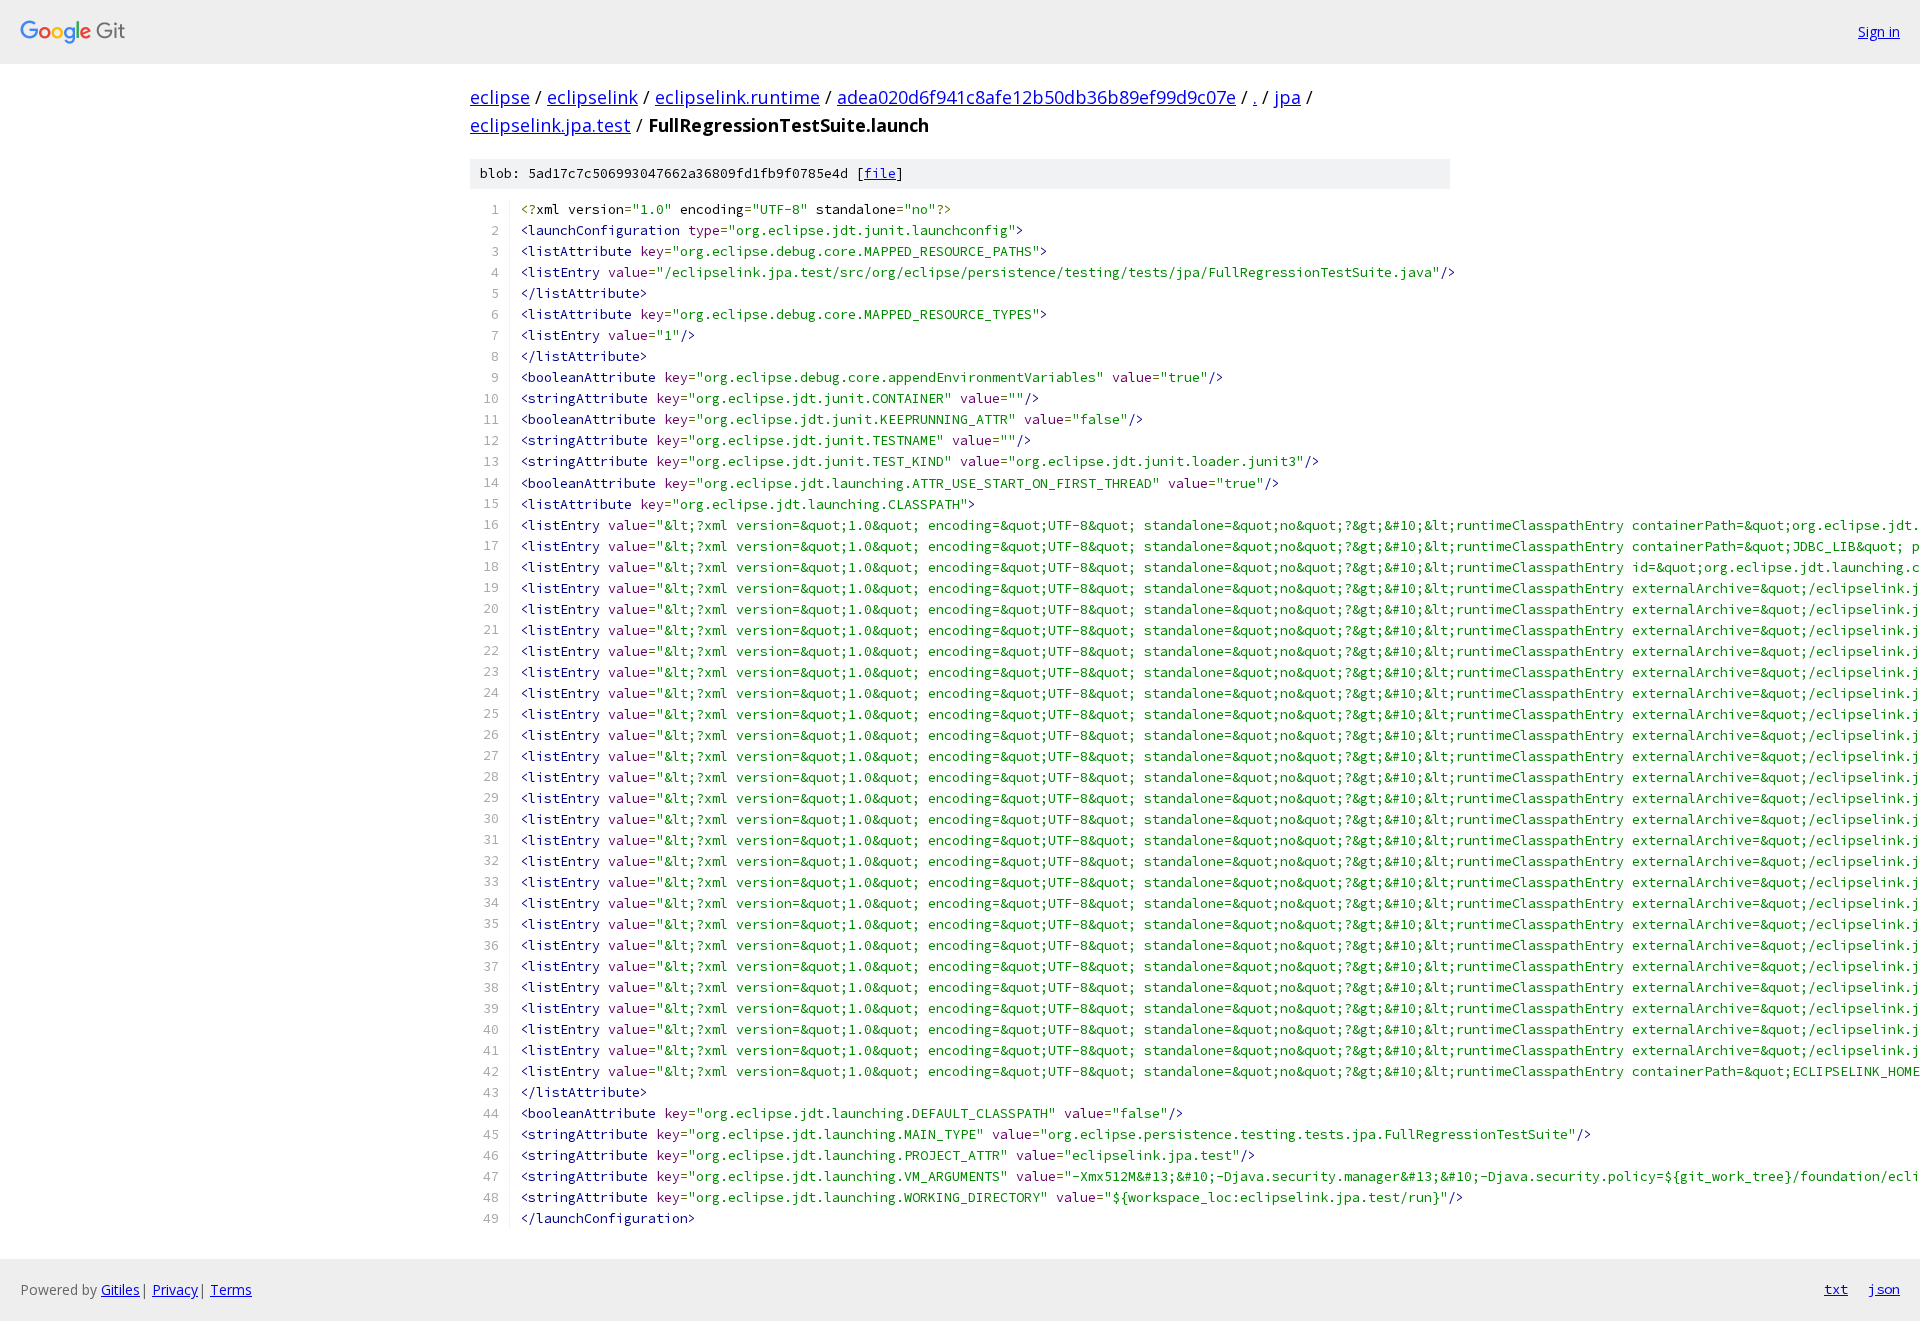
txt (1836, 1289)
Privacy (175, 1289)
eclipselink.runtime (737, 97)
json (1884, 1289)
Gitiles (120, 1289)
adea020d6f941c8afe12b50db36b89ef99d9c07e (1036, 97)
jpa (1287, 97)
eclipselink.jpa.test (550, 125)
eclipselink (592, 97)
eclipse (500, 97)
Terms (231, 1289)
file (880, 173)
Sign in (1879, 31)
